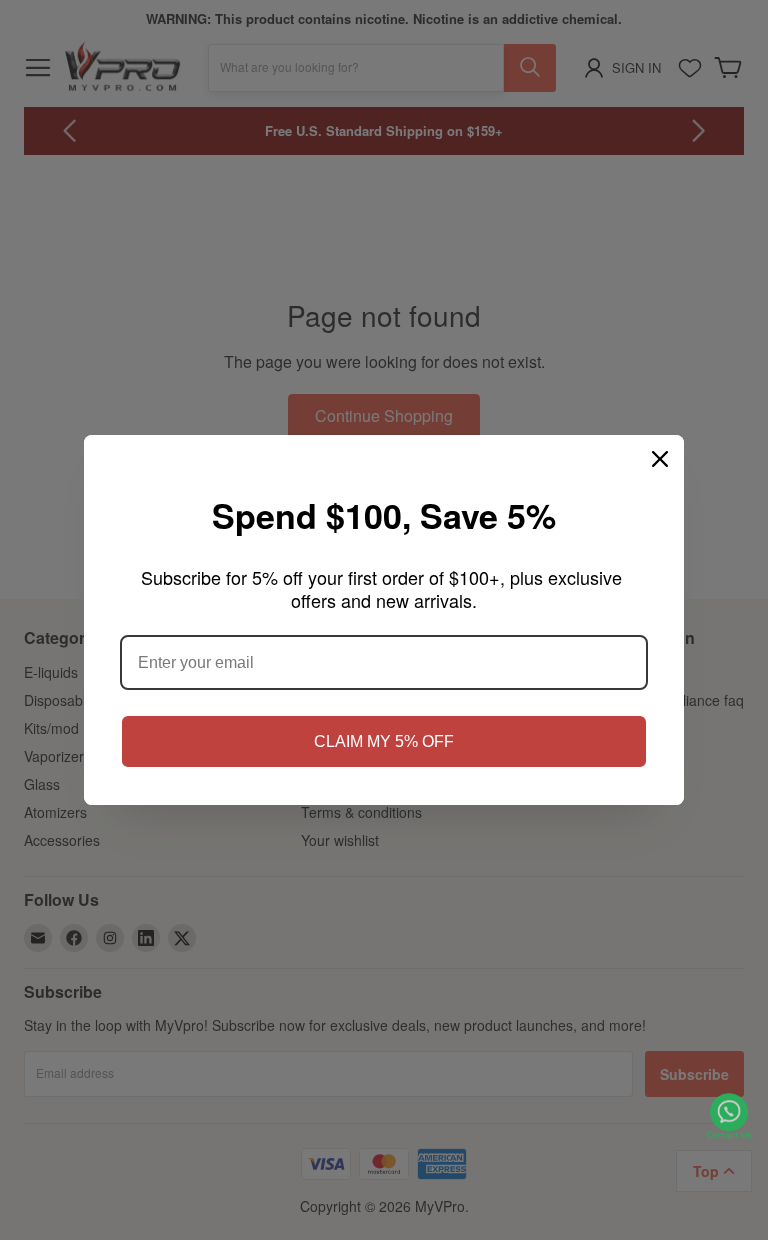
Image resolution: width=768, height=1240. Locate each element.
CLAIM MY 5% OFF (384, 741)
